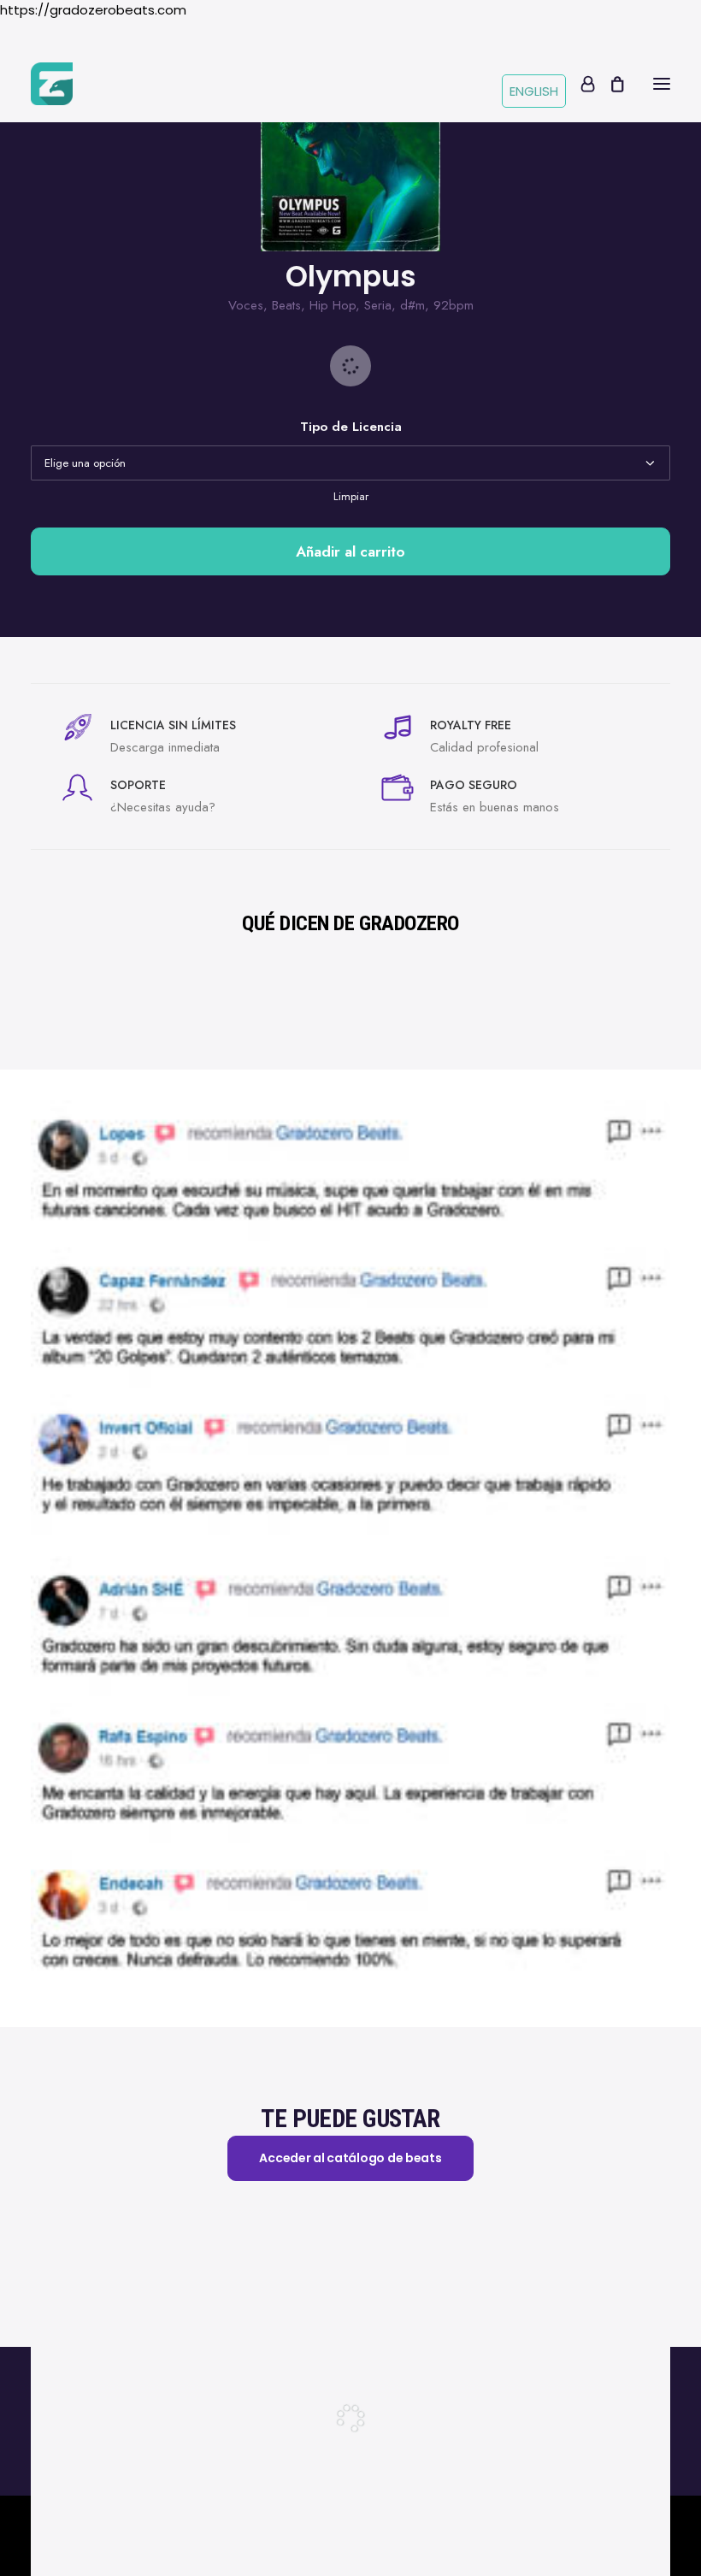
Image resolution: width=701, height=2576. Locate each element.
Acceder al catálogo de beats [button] (350, 2158)
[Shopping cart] (610, 84)
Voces (246, 305)
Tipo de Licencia (351, 427)
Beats (286, 305)
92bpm (454, 305)
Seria (378, 305)
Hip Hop (333, 305)
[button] (662, 84)
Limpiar (351, 496)
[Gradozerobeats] (52, 84)
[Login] (580, 84)
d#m (412, 305)
